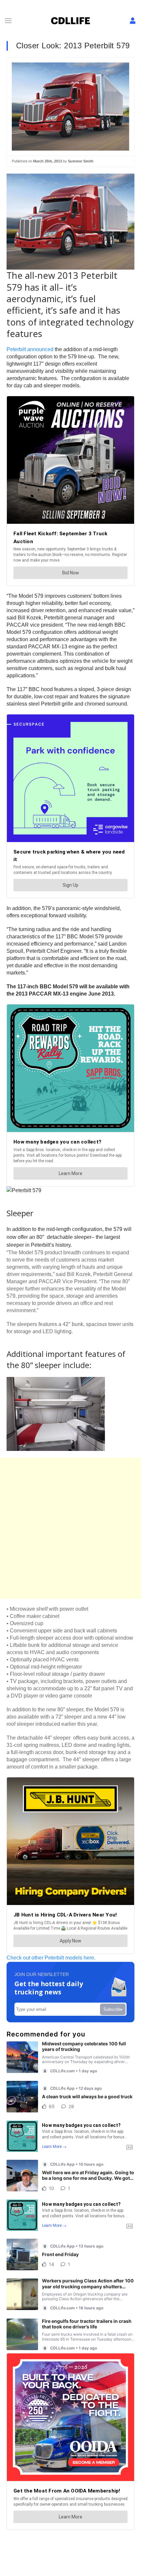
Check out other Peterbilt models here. (51, 1958)
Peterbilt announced (30, 349)
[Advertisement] (70, 1528)
